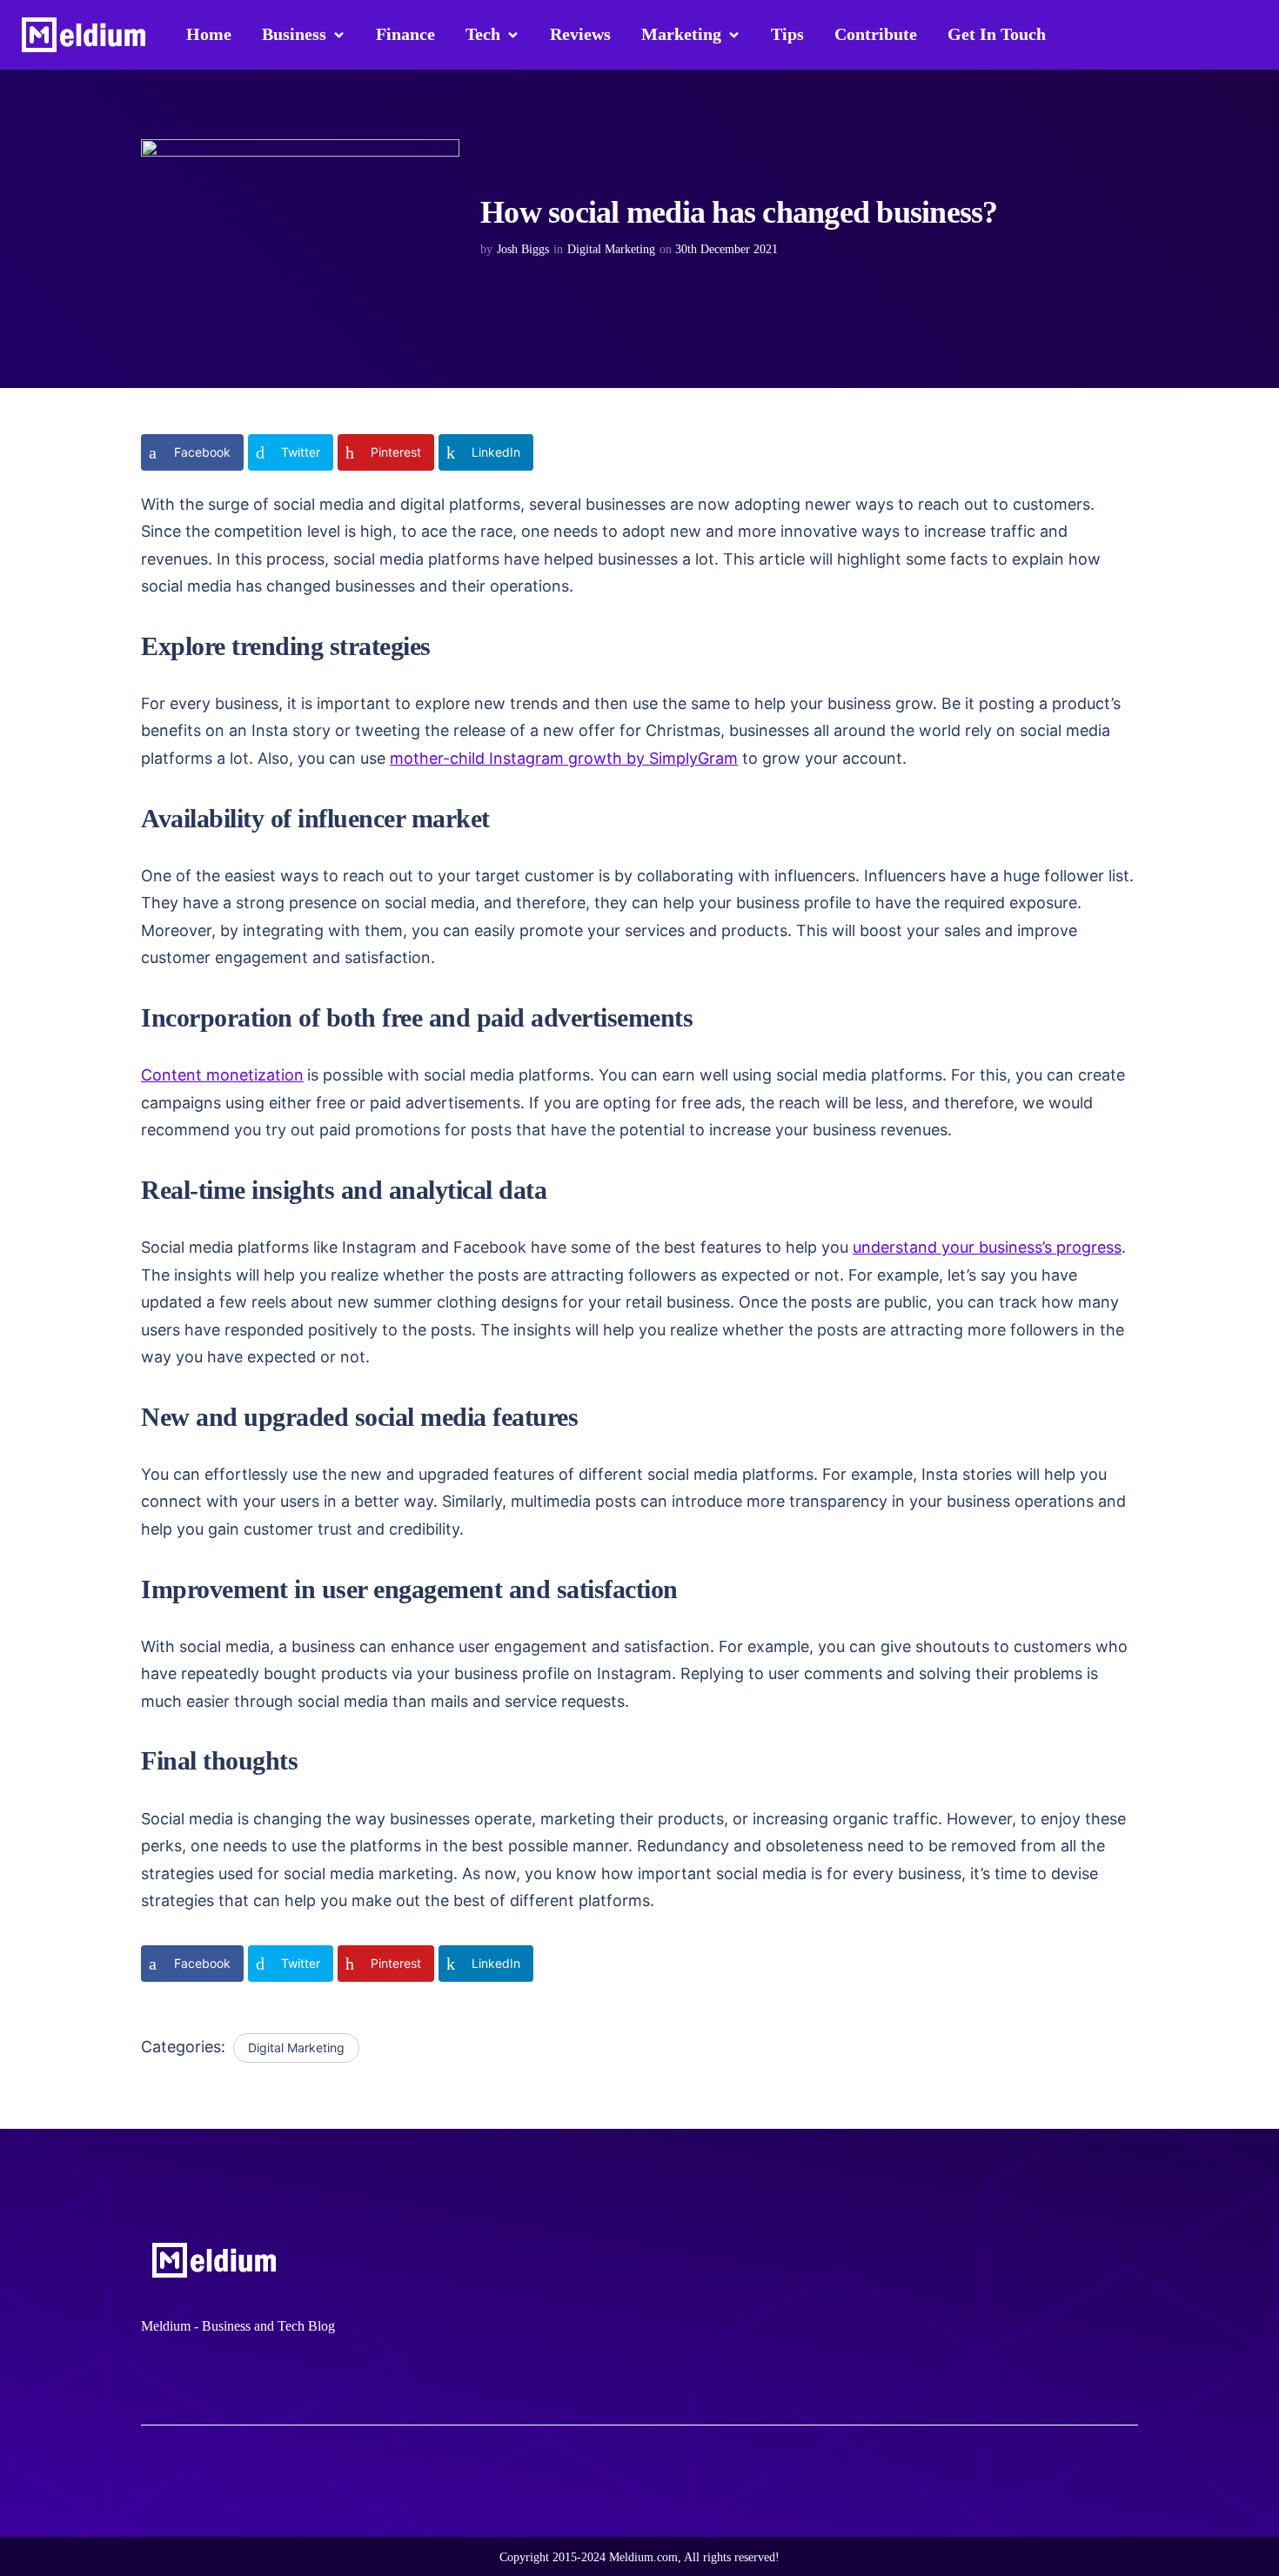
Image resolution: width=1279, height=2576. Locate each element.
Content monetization (222, 1075)
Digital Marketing (611, 249)
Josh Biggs (523, 249)
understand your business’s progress (987, 1247)
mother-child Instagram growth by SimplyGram (564, 758)
